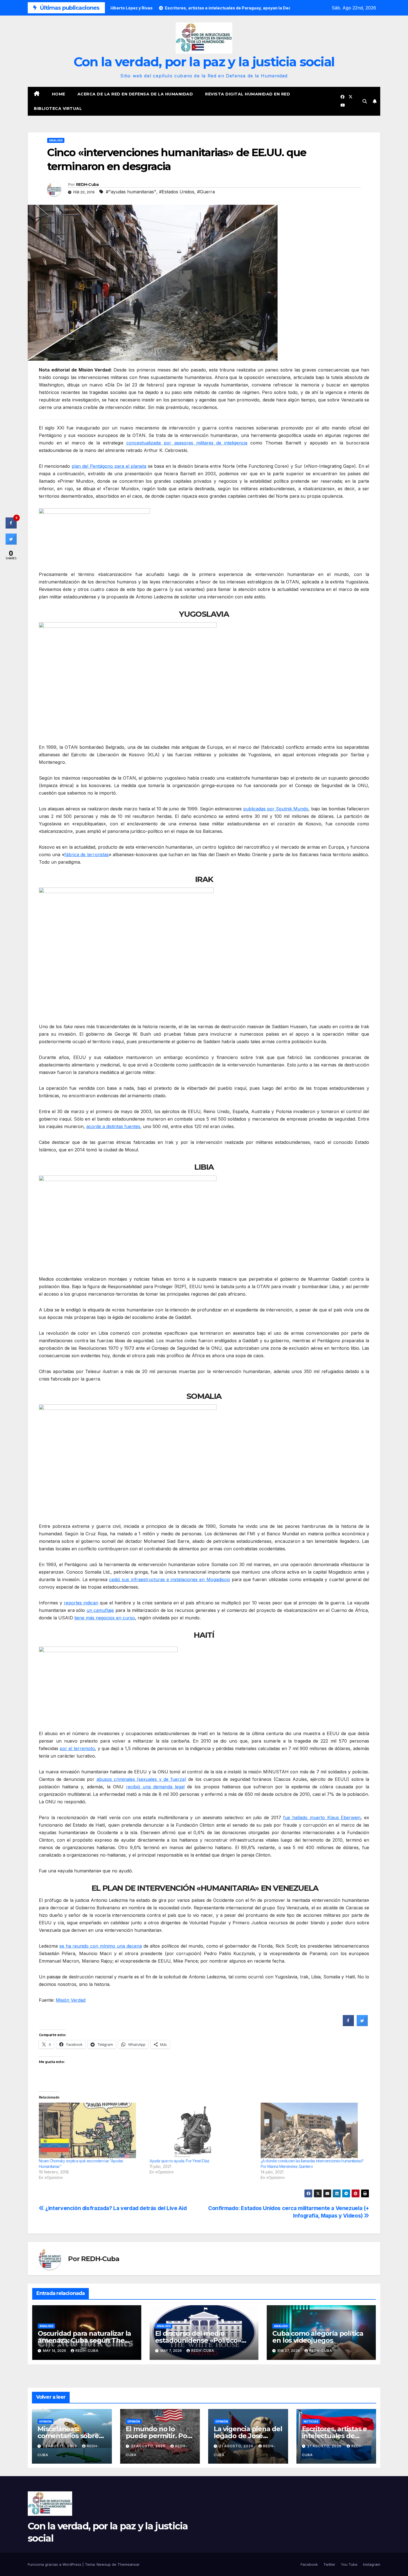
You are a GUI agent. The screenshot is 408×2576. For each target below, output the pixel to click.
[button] (365, 101)
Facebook (309, 2564)
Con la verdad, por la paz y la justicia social (204, 62)
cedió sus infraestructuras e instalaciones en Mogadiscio (169, 1579)
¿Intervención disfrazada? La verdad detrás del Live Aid (115, 2208)
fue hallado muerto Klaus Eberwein (322, 1817)
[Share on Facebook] (348, 2024)
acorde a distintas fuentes (113, 1126)
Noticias (311, 2421)
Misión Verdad (71, 2000)
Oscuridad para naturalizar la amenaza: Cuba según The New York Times (84, 2340)
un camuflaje (100, 1610)
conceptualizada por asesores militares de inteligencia (187, 443)
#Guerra (206, 192)
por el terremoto (77, 1748)
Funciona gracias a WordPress (55, 2564)
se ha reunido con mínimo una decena (101, 1946)
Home (59, 94)
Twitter (329, 2564)
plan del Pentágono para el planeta (109, 466)
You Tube (349, 2564)
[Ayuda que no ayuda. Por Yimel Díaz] (202, 2130)
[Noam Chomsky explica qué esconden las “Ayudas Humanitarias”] (91, 2130)
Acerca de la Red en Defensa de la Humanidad (135, 94)
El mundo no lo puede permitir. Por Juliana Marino (158, 2436)
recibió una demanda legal (155, 1787)
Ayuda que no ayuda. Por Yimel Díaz (179, 2161)
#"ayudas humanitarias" (131, 192)
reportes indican (81, 1603)
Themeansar (129, 2564)
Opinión (45, 2421)
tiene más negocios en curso (105, 1618)
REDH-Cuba (87, 184)
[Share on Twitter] (362, 2024)
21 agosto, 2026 (61, 2446)
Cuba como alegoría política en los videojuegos (318, 2337)
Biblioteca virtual (58, 108)
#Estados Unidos (177, 192)
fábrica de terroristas (87, 855)
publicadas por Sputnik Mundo (276, 809)
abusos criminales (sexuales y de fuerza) (141, 1779)
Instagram (372, 2564)
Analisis (56, 140)
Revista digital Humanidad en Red (248, 94)
